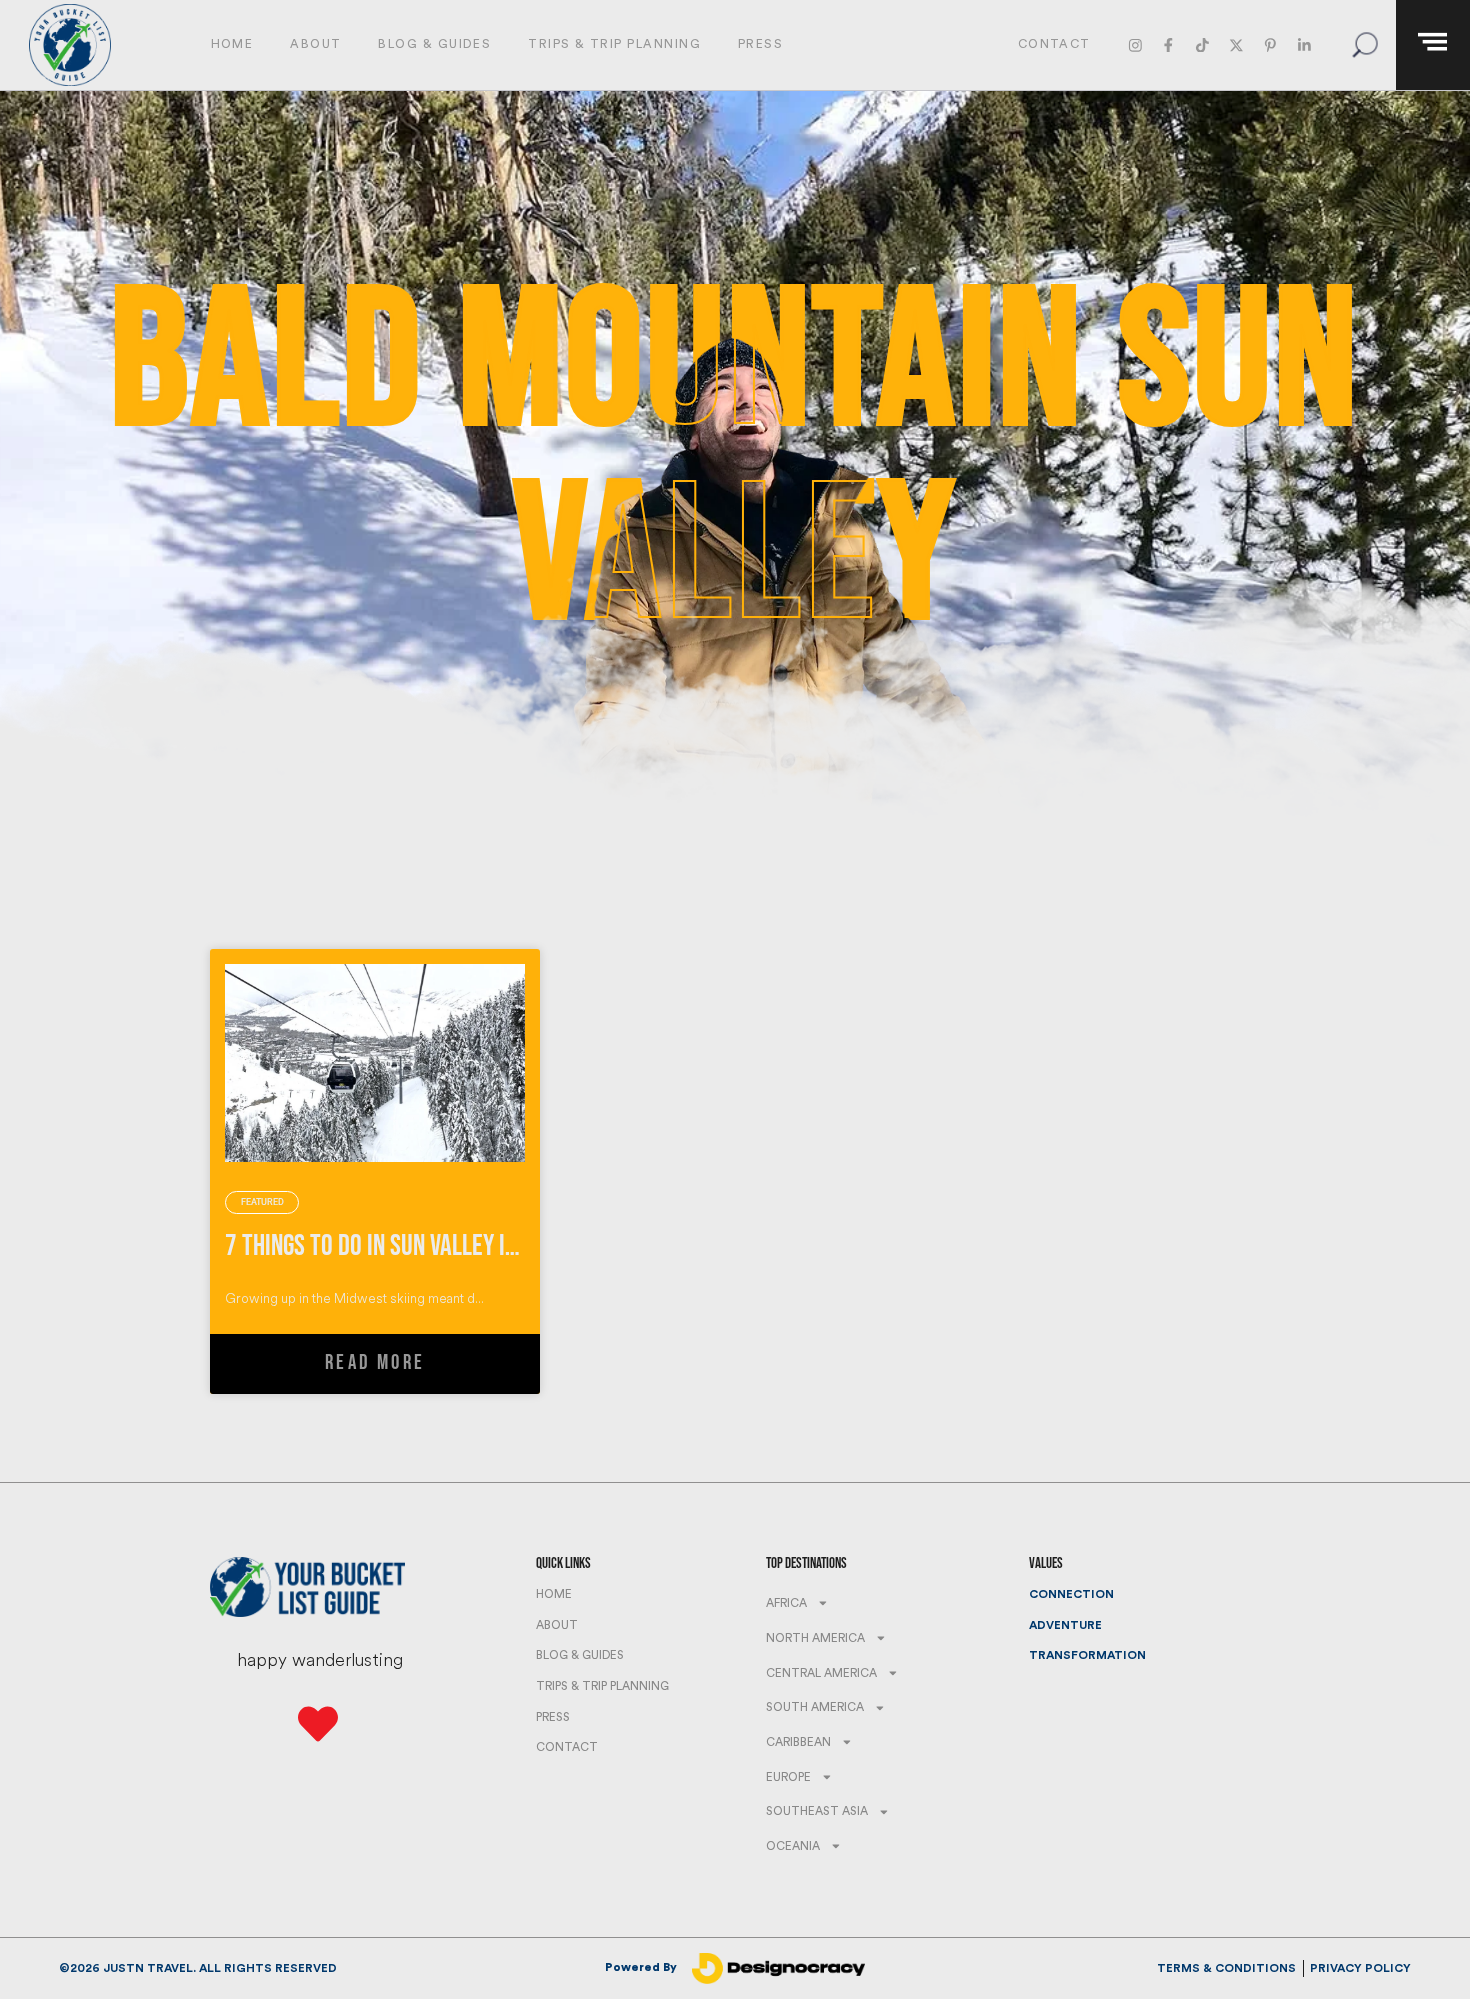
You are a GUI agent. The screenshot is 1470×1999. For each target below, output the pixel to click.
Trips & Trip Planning (614, 44)
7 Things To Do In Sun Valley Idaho (389, 1246)
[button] (1364, 45)
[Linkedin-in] (1303, 44)
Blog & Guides (434, 44)
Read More (375, 1362)
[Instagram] (1134, 44)
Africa (786, 1603)
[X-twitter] (1236, 44)
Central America (821, 1673)
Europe (788, 1777)
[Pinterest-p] (1270, 44)
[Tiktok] (1202, 44)
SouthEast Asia (817, 1811)
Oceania (793, 1846)
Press (760, 44)
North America (815, 1638)
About (315, 44)
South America (815, 1707)
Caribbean (798, 1742)
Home (232, 44)
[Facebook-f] (1168, 44)
